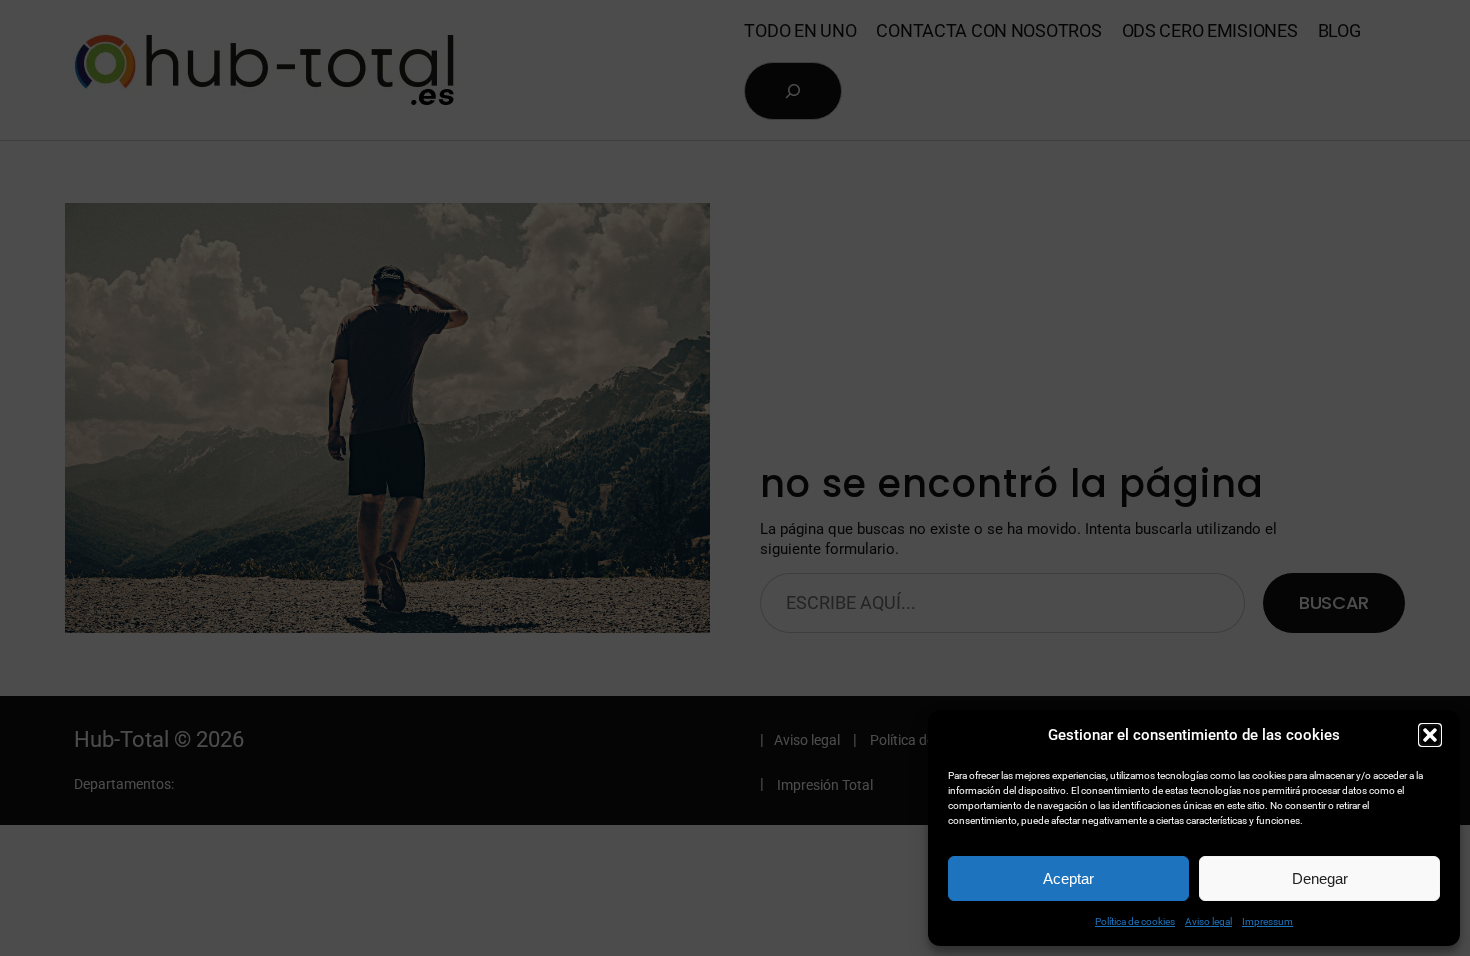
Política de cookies (1135, 921)
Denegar (1320, 878)
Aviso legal (1208, 921)
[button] (1430, 735)
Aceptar (1068, 878)
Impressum (1267, 921)
